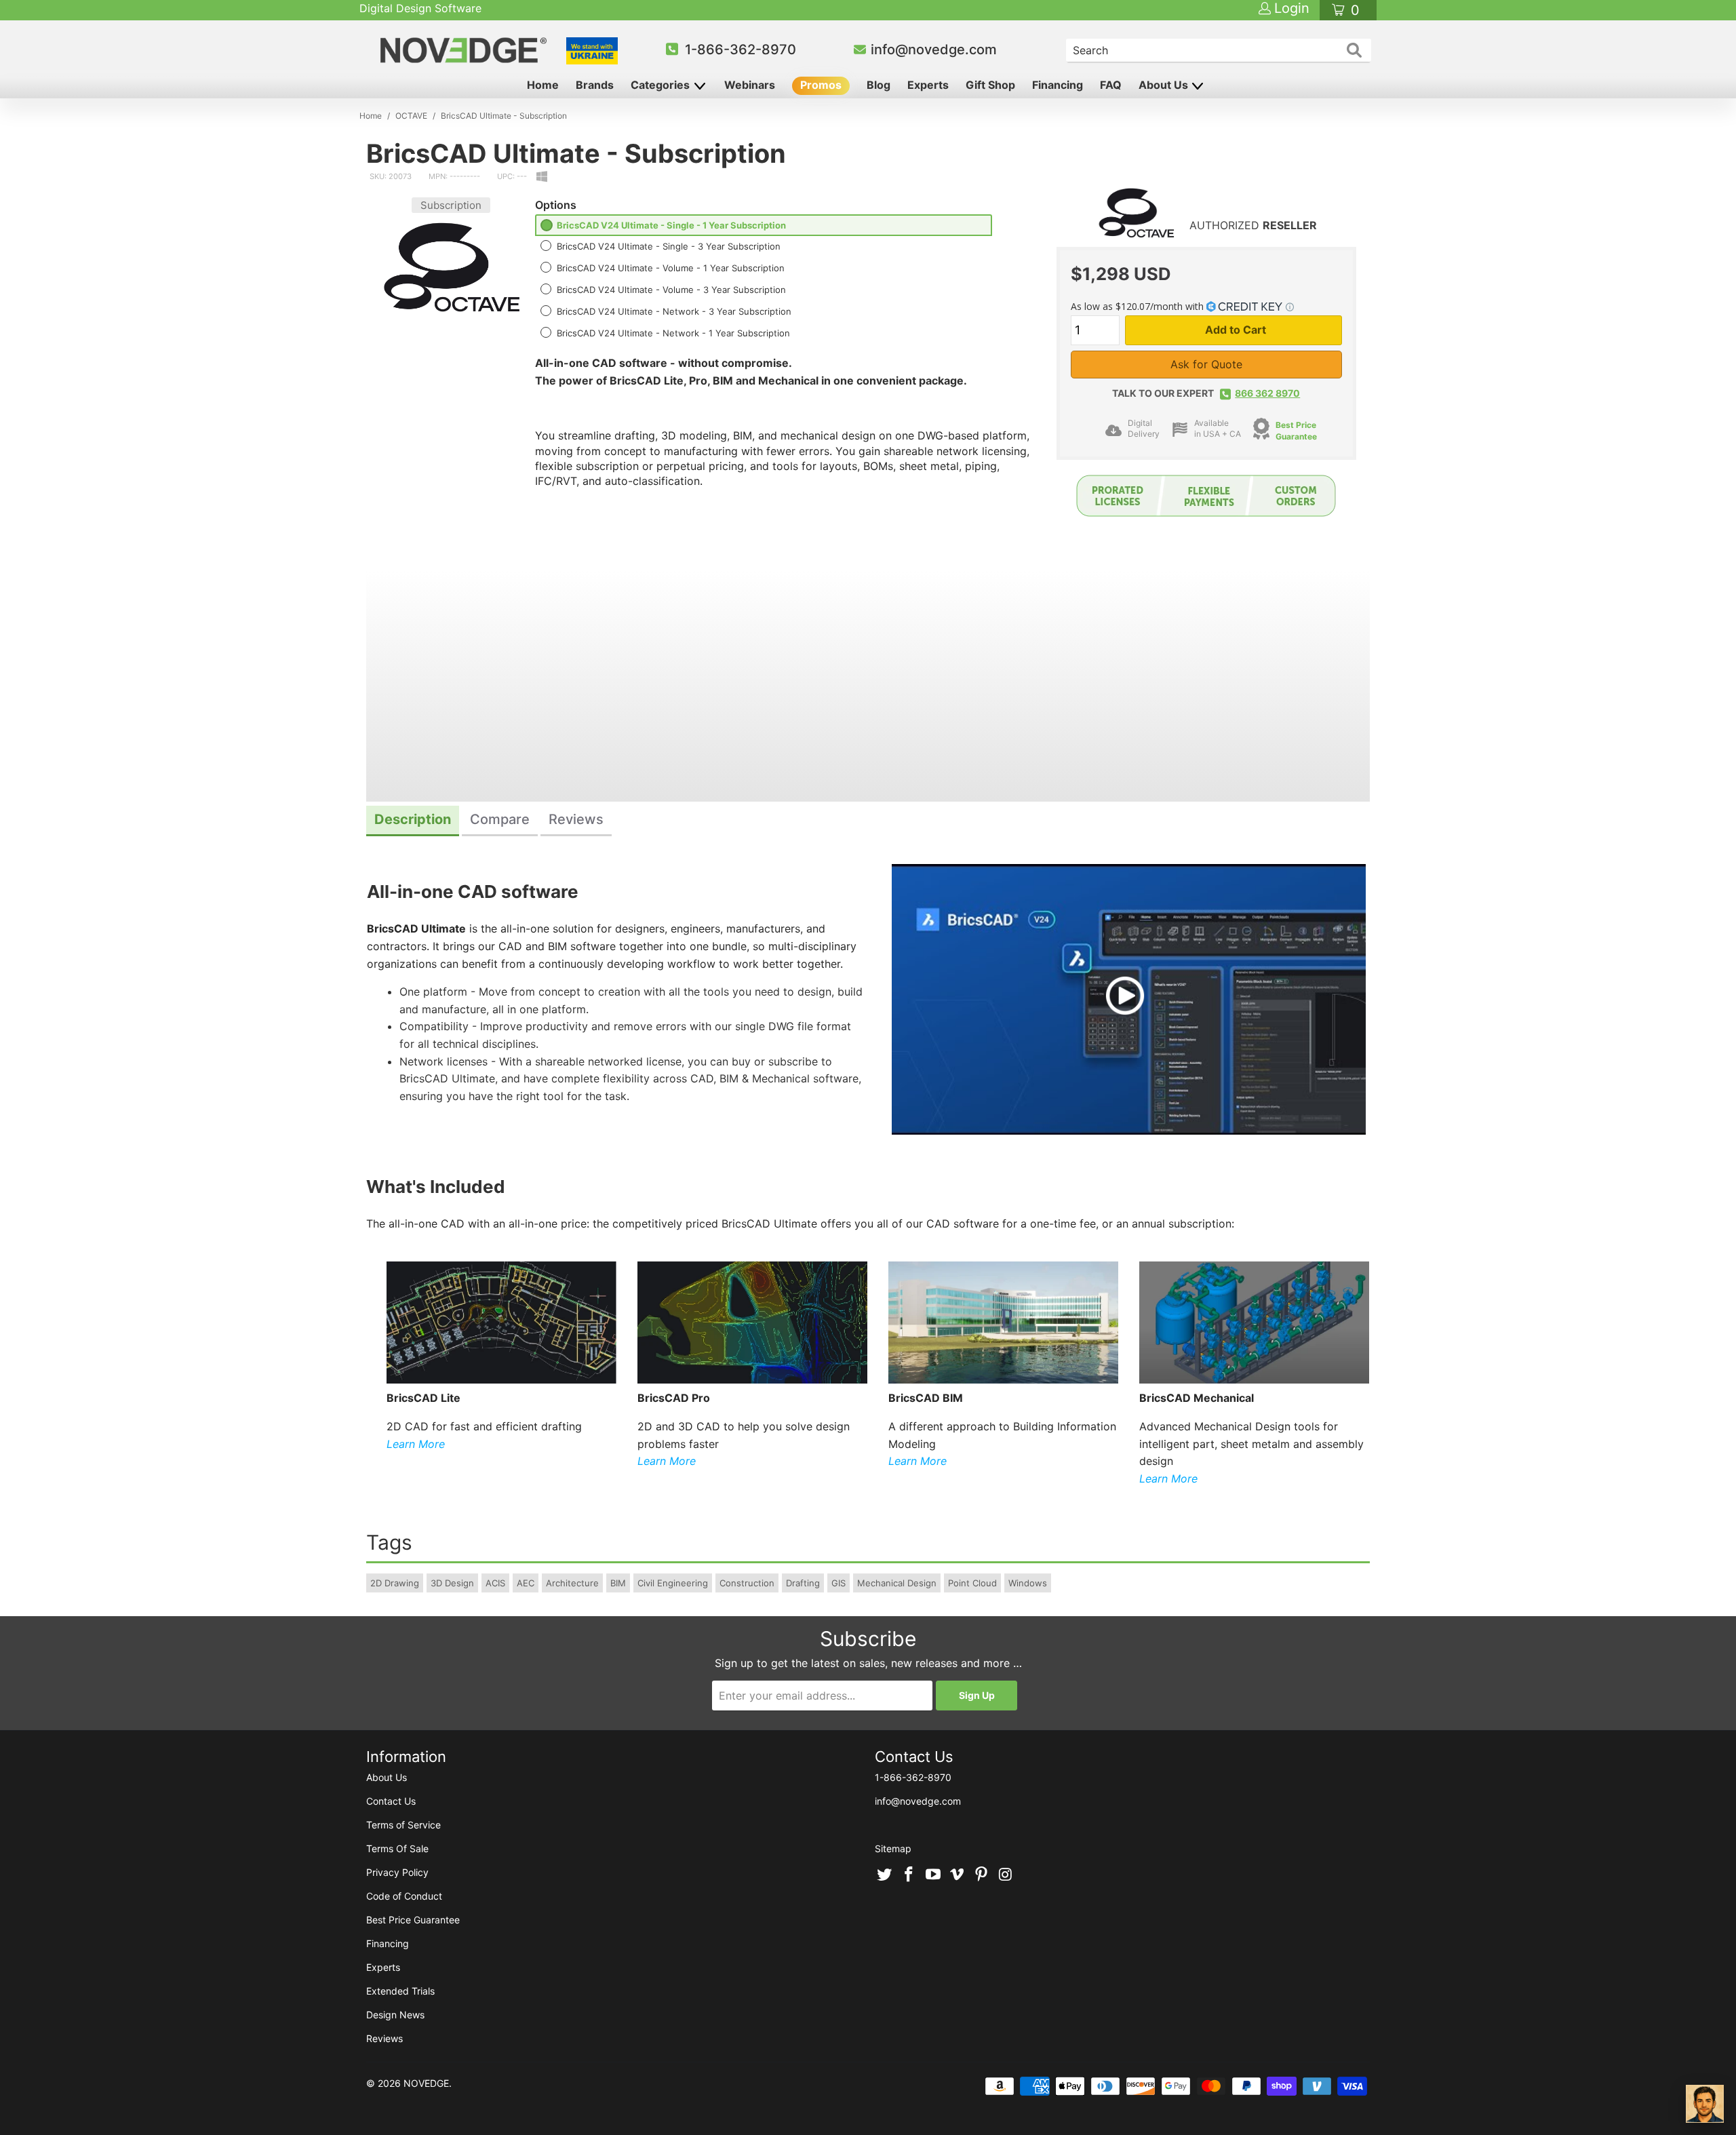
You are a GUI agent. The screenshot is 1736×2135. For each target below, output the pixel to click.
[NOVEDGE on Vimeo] (958, 1875)
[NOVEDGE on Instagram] (1006, 1875)
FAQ (1111, 85)
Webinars (750, 85)
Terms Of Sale (397, 1848)
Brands (595, 85)
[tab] (413, 821)
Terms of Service (403, 1825)
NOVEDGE (426, 2083)
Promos (821, 85)
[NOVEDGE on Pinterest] (982, 1875)
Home (543, 85)
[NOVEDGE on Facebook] (909, 1875)
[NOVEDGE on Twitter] (885, 1875)
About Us (1165, 85)
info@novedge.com (934, 50)
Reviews (384, 2038)
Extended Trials (400, 1991)
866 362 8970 (1267, 393)
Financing (1058, 85)
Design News (395, 2015)
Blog (879, 85)
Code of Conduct (404, 1896)
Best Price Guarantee (413, 1920)
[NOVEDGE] (466, 50)
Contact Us (391, 1801)
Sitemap (893, 1848)
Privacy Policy (397, 1872)
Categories (662, 85)
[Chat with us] (1705, 2104)
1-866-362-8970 (741, 50)
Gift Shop (990, 85)
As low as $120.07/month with (1139, 306)
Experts (928, 85)
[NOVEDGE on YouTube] (933, 1875)
